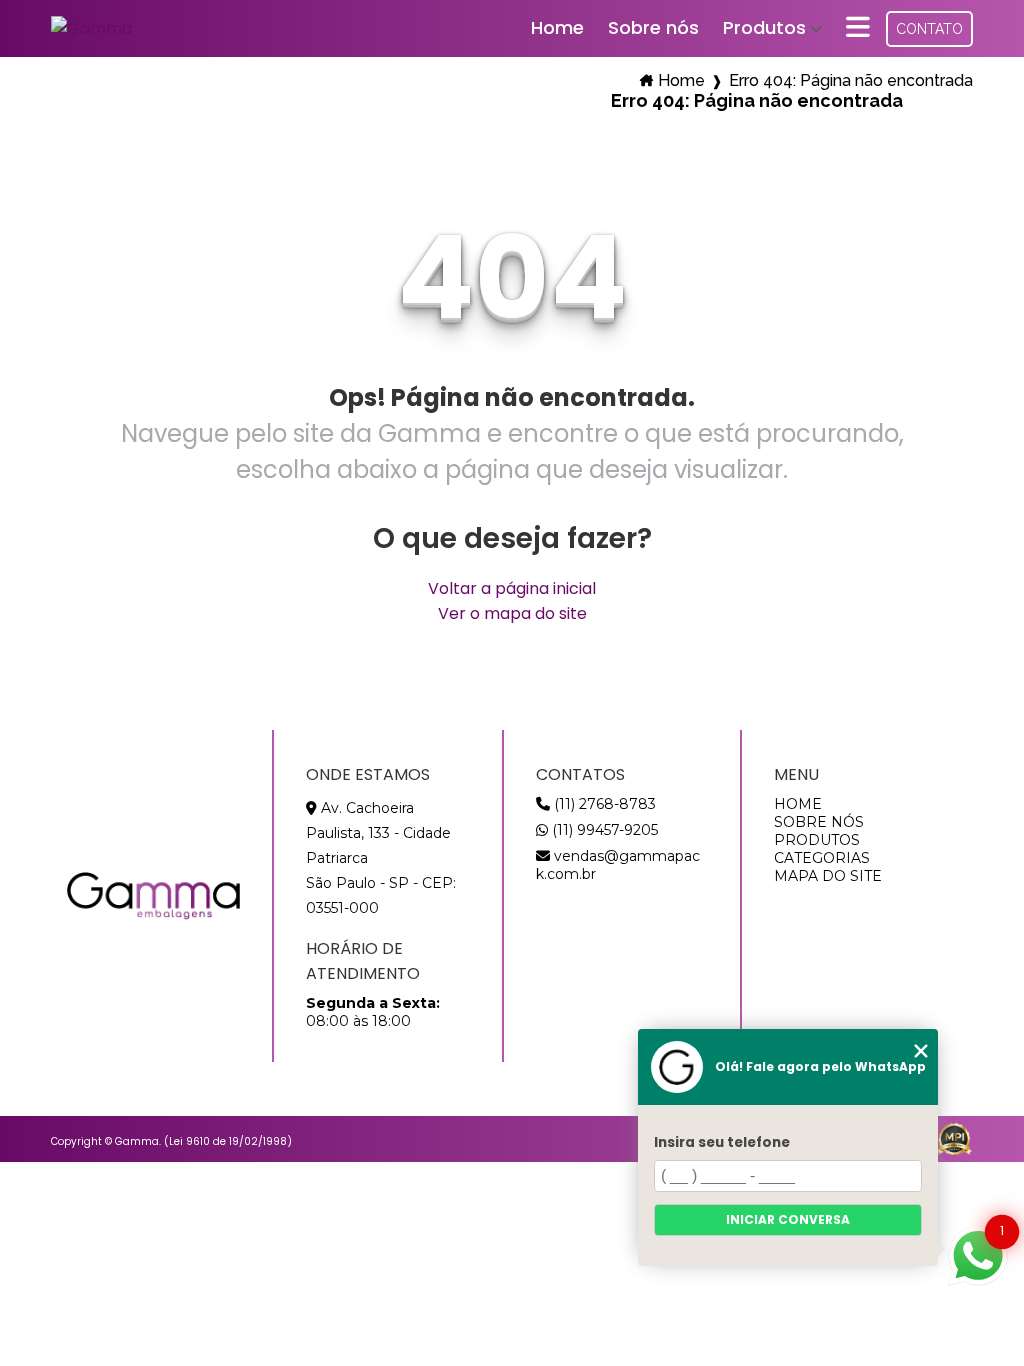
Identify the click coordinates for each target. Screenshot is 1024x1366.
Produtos (764, 27)
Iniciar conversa (788, 1219)
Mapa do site (828, 876)
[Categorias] (858, 28)
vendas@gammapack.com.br (618, 865)
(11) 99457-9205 (603, 830)
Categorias (822, 858)
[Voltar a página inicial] (91, 27)
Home (557, 27)
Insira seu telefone (722, 1142)
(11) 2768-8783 (603, 804)
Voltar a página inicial (512, 588)
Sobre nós (653, 27)
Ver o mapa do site (512, 613)
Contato (929, 29)
